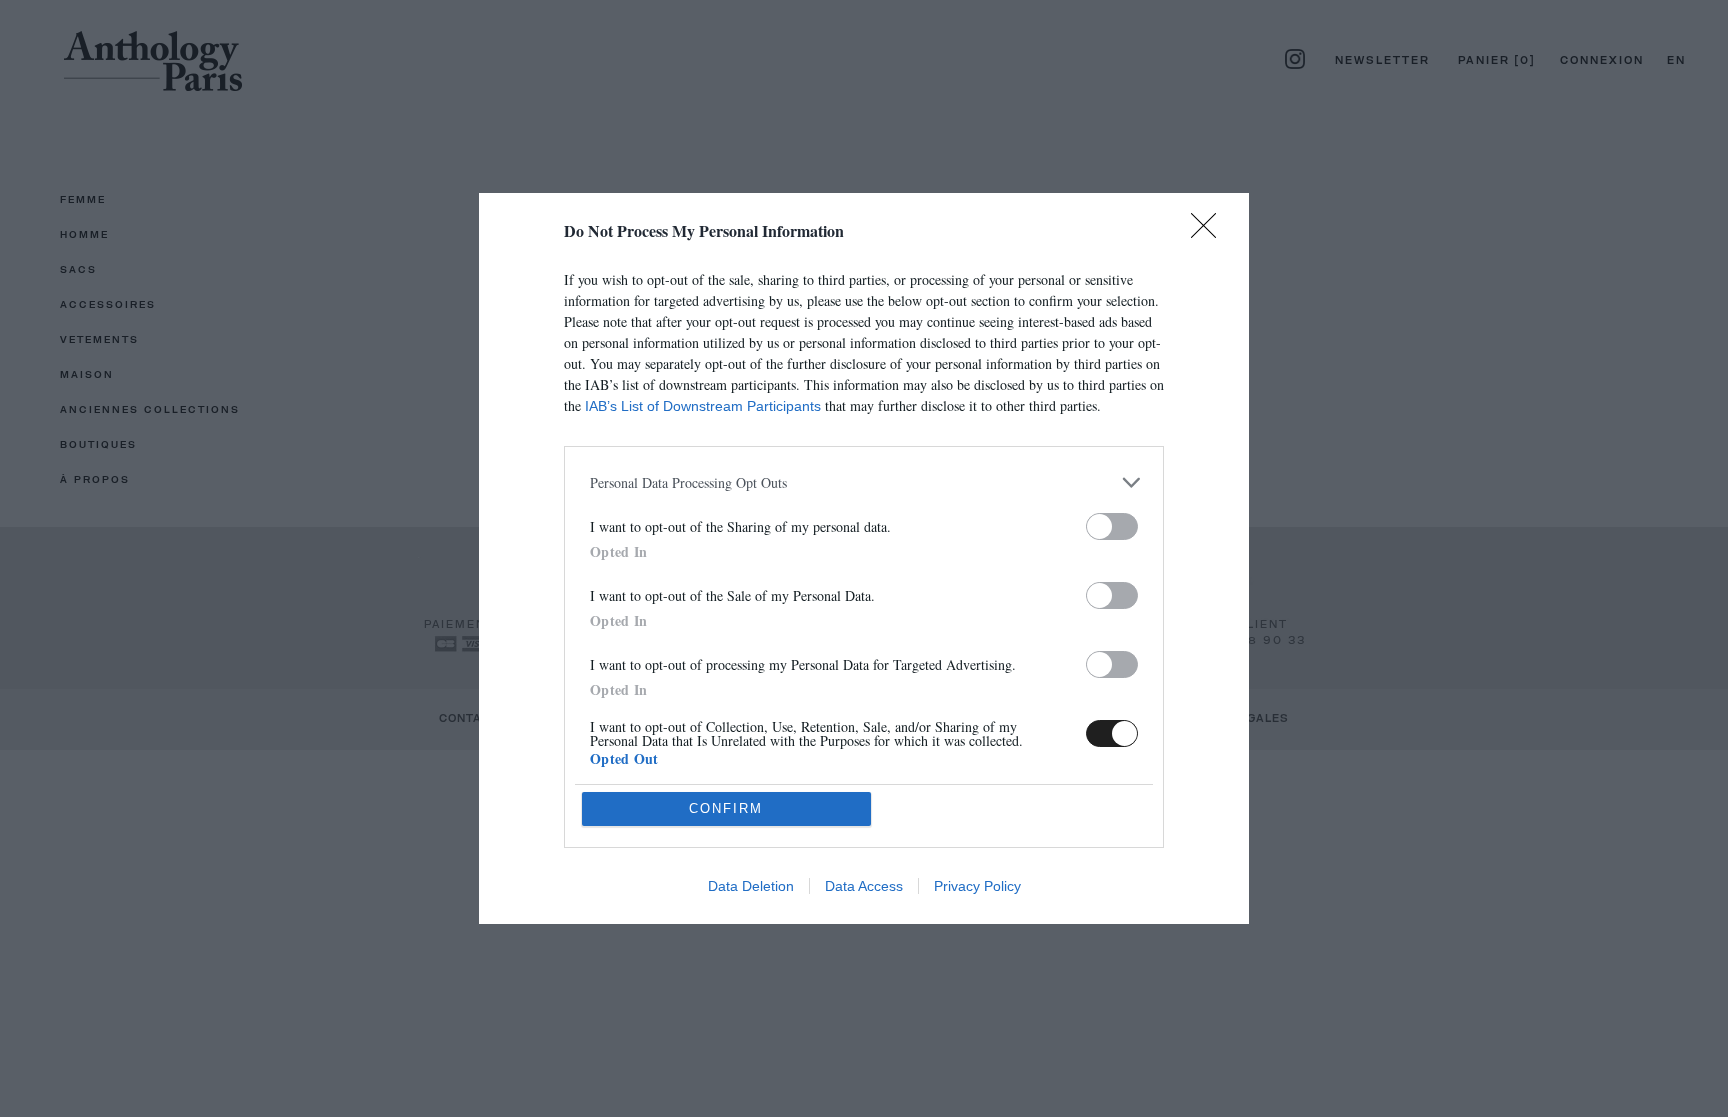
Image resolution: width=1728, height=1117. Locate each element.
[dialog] (864, 558)
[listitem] (864, 482)
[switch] (1112, 526)
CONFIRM (726, 808)
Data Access (864, 886)
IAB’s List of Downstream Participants (703, 406)
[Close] (1210, 232)
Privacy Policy (977, 886)
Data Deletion (751, 886)
